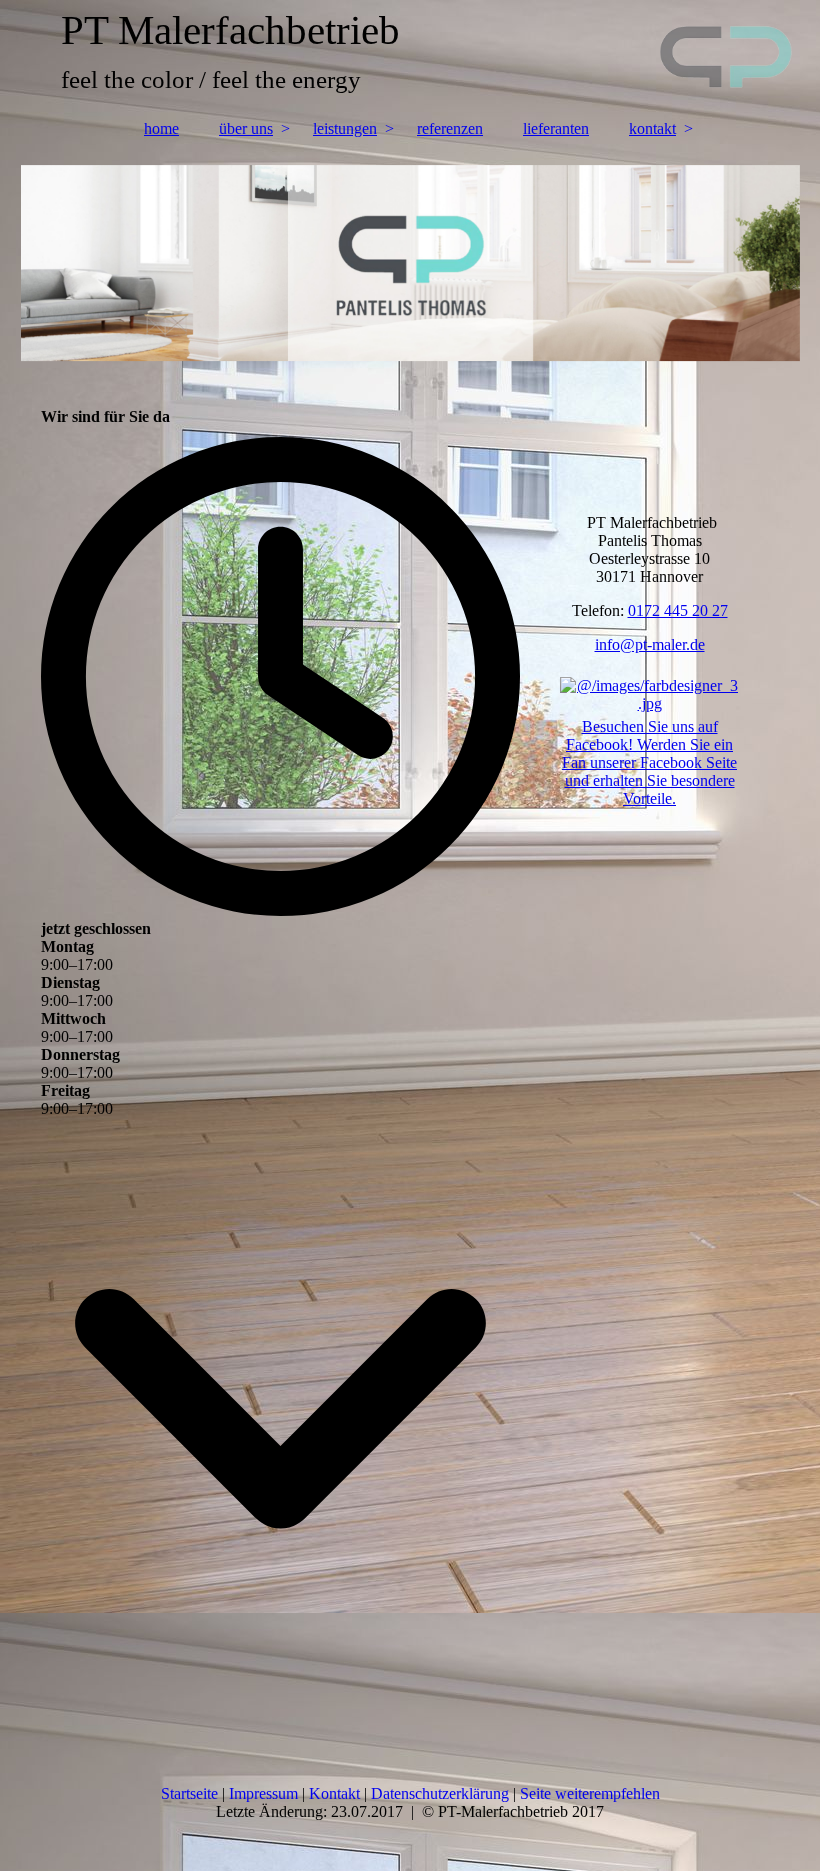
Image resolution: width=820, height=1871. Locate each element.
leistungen (345, 128)
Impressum (265, 1793)
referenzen (450, 128)
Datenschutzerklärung (440, 1793)
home (161, 128)
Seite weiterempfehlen (590, 1793)
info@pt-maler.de (650, 644)
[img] (410, 55)
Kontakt (334, 1793)
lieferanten (556, 128)
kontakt (652, 128)
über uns (246, 128)
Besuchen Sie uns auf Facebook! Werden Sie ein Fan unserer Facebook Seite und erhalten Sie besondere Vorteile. (649, 762)
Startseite (191, 1793)
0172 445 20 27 (678, 610)
